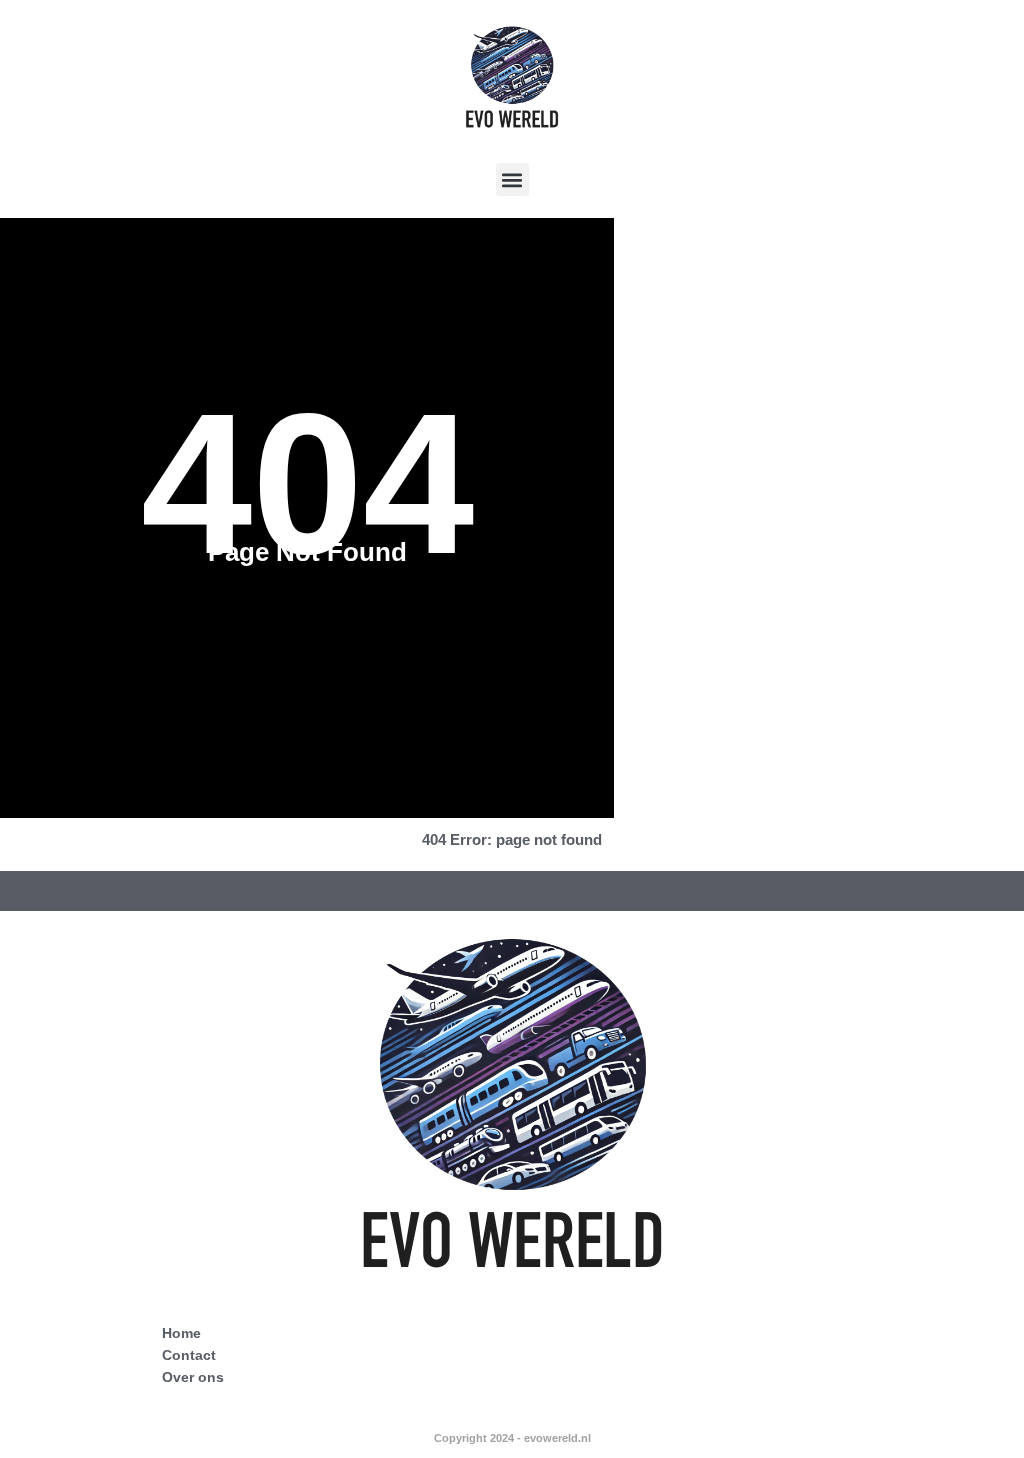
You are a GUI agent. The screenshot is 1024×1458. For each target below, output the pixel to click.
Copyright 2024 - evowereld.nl (512, 1438)
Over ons (193, 1377)
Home (181, 1333)
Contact (189, 1355)
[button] (512, 179)
